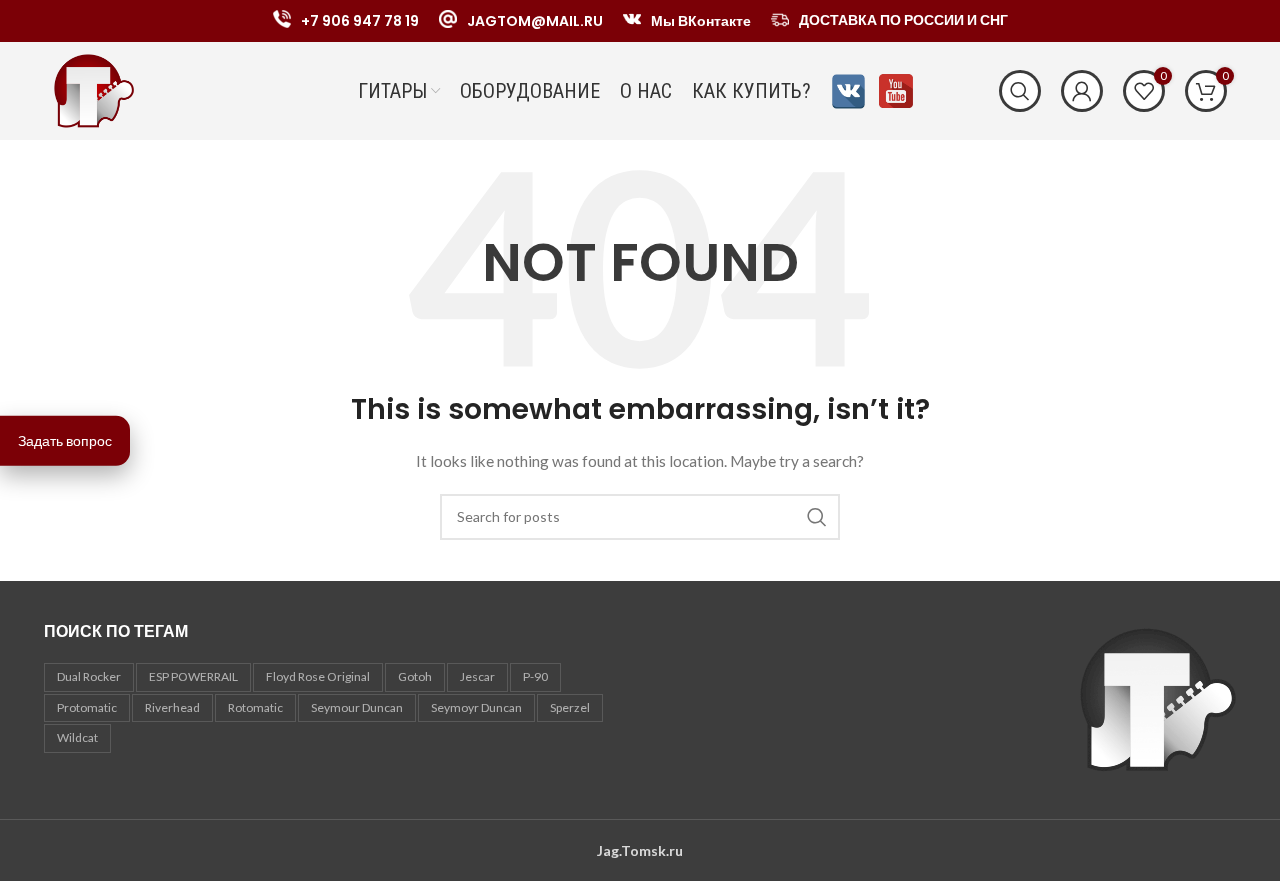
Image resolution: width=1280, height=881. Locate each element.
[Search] (1020, 91)
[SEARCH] (817, 517)
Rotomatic (255, 707)
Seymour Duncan (357, 707)
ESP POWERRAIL (193, 676)
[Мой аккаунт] (1082, 91)
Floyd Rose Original (318, 676)
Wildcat (77, 737)
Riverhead (172, 707)
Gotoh (415, 676)
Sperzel (570, 707)
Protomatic (87, 707)
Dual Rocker (89, 676)
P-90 (535, 676)
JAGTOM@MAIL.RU (535, 21)
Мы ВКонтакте (701, 21)
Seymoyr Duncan (476, 707)
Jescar (477, 676)
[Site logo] (94, 89)
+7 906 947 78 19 (360, 21)
